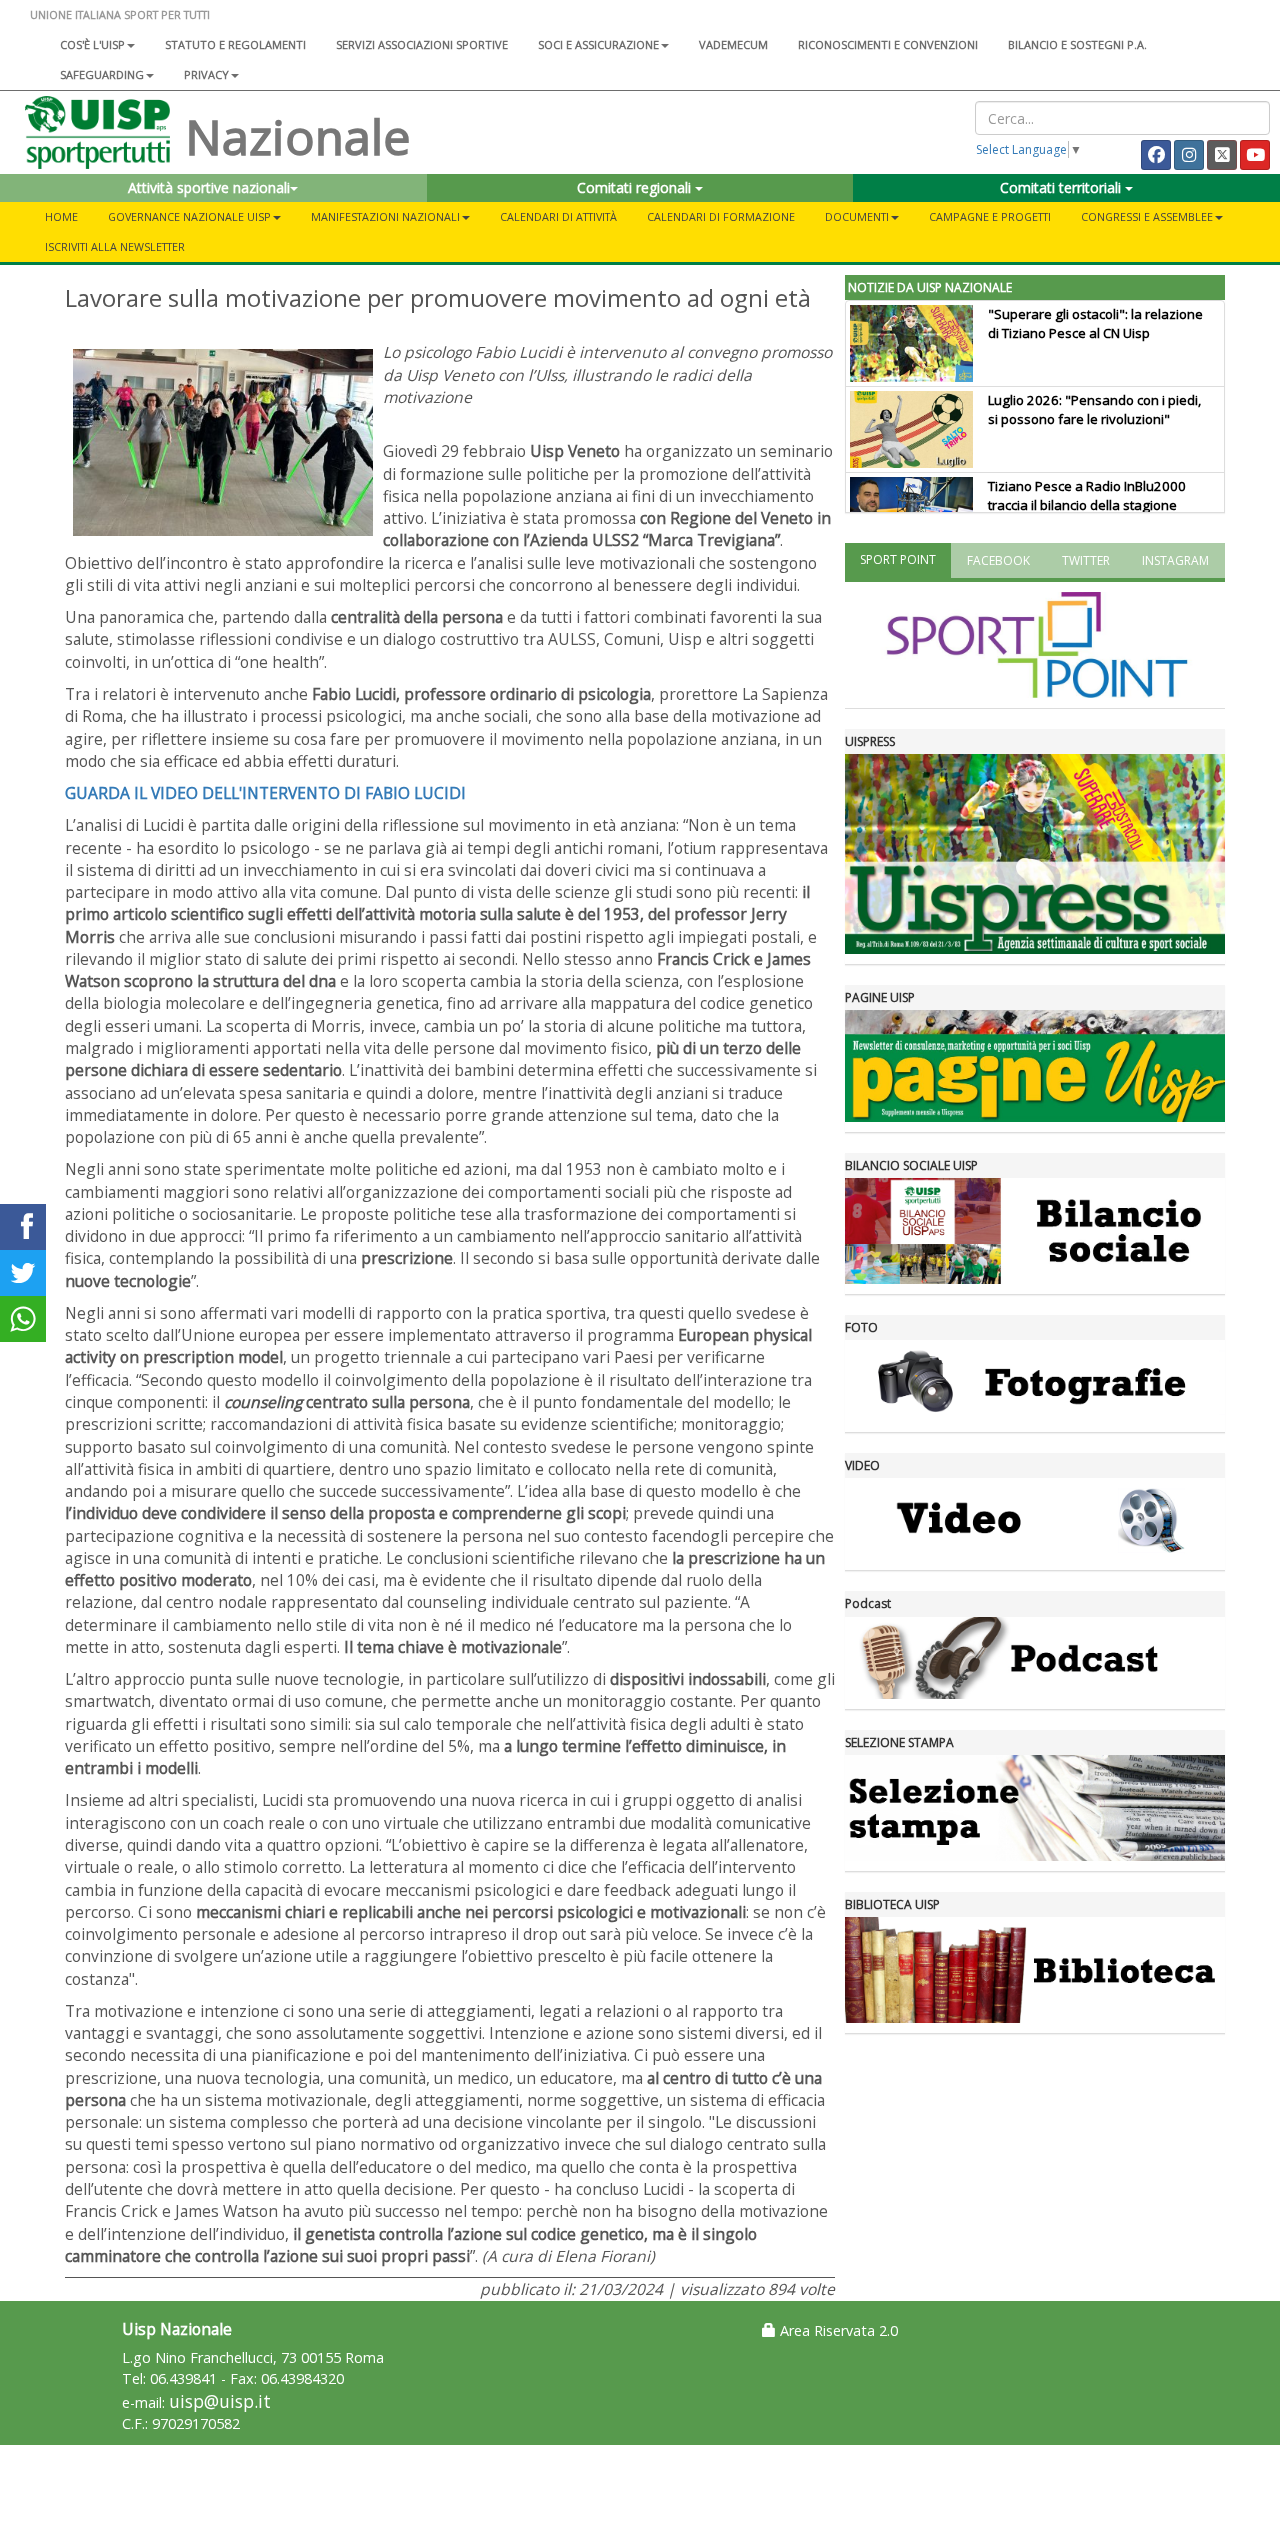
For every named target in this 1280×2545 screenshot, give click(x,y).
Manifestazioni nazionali (385, 216)
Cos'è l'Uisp (92, 44)
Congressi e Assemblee (1147, 216)
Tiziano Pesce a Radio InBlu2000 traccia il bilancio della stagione (1087, 495)
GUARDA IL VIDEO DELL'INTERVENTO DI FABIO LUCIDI (265, 793)
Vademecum (733, 44)
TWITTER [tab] (1086, 560)
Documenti (857, 216)
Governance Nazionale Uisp (189, 216)
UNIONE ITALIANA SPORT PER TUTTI (120, 14)
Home (61, 216)
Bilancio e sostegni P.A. (1077, 44)
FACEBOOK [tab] (998, 560)
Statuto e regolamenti (235, 44)
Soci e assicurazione (598, 44)
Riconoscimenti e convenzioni (888, 44)
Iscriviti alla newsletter (115, 246)
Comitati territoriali (1062, 187)
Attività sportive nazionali (209, 187)
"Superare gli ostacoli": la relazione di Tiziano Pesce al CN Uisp (1095, 323)
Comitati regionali (636, 187)
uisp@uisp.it (220, 2401)
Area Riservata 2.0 (837, 2330)
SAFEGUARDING (102, 74)
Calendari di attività (558, 216)
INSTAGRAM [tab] (1175, 560)
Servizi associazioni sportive (422, 44)
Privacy (206, 74)
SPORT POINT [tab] (898, 559)
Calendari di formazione (721, 216)
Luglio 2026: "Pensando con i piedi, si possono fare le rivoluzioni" (1094, 409)
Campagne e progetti (990, 216)
